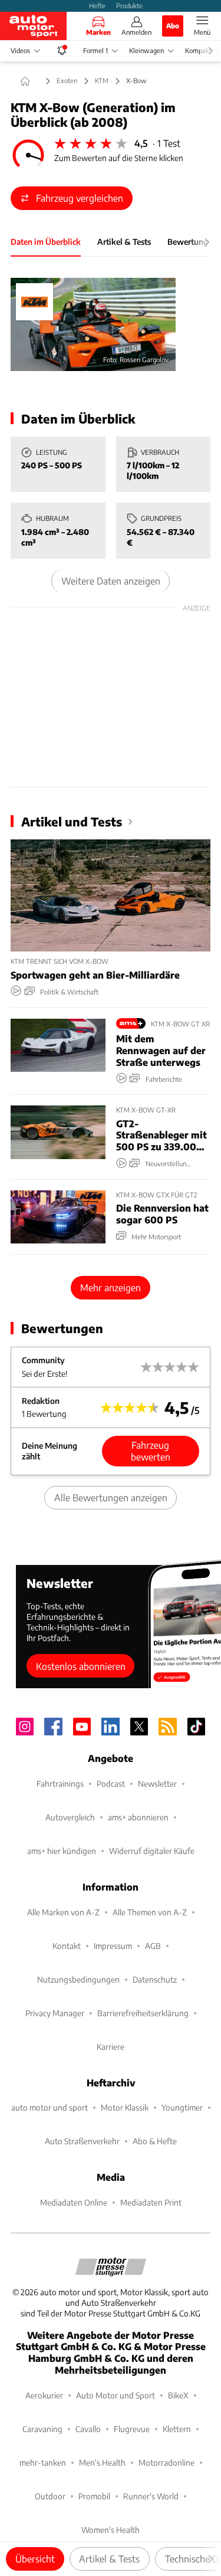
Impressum (113, 1946)
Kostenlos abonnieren (81, 1666)
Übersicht (35, 2559)
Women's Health (111, 2530)
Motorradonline (166, 2462)
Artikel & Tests (109, 2559)
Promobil (94, 2496)
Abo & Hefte (155, 2141)
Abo (173, 25)
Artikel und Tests (72, 821)
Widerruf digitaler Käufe (152, 1851)
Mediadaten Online (74, 2202)
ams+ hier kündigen (62, 1851)
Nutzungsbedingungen (78, 1979)
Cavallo (88, 2429)
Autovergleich (70, 1817)
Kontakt (67, 1946)
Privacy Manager (55, 2013)
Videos (20, 50)
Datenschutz (155, 1979)
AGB (153, 1946)
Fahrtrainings (60, 1783)
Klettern (177, 2429)
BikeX (178, 2395)
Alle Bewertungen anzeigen (111, 1497)
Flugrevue (132, 2429)
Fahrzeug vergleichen (80, 198)
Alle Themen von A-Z (150, 1912)
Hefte (97, 5)
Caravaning (42, 2429)
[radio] (60, 143)
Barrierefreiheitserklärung (143, 2013)
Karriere (111, 2047)
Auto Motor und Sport (116, 2395)
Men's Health (102, 2462)
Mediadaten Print (151, 2202)
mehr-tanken (43, 2462)
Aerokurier (44, 2395)
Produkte (129, 5)
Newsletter (157, 1783)
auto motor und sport (50, 2107)
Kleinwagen (146, 50)
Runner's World (151, 2496)
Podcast (111, 1783)
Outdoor (50, 2496)
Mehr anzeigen (111, 1287)
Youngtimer (182, 2107)
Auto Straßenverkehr (82, 2141)
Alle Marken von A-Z (63, 1912)
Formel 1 (95, 50)
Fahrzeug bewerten (151, 1451)
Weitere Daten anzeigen (111, 581)
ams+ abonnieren (138, 1817)
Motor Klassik (125, 2107)
